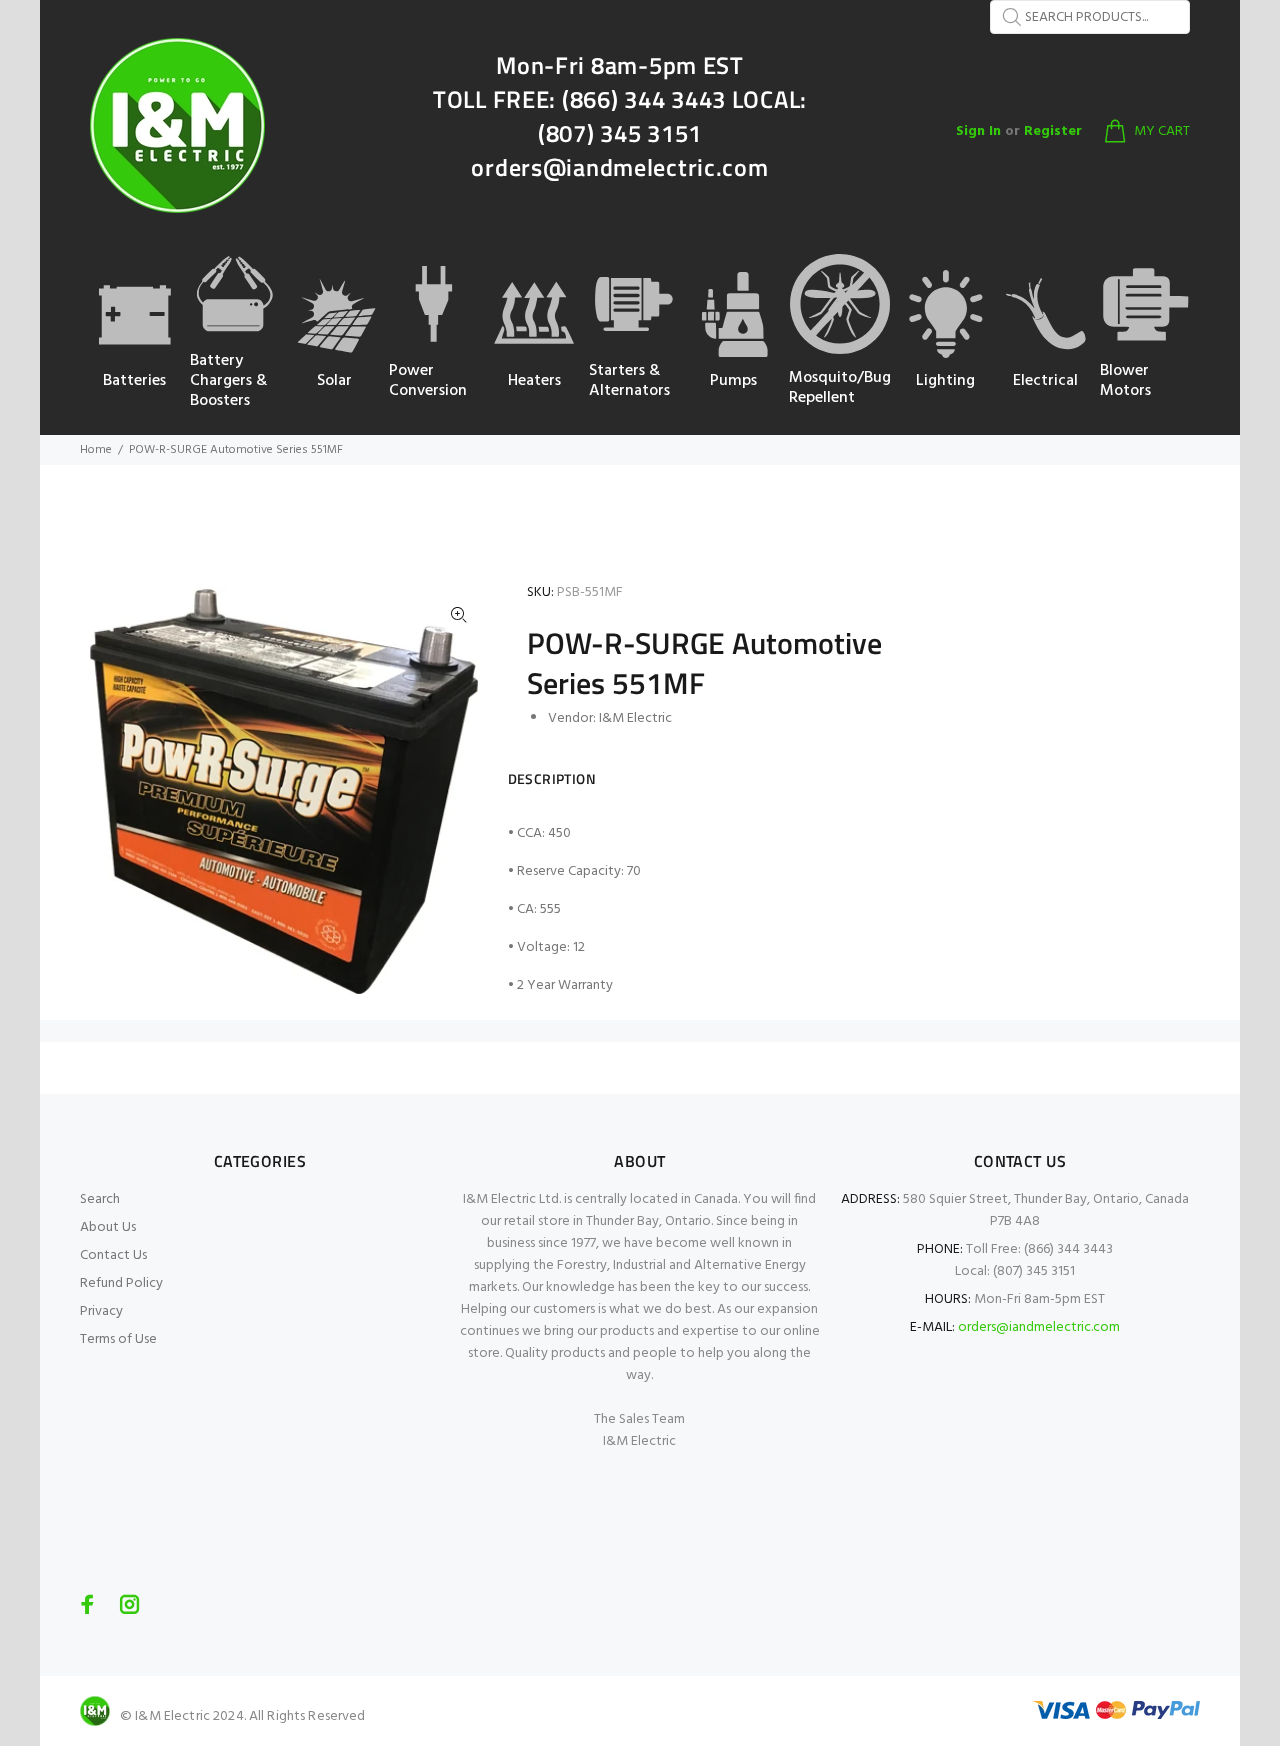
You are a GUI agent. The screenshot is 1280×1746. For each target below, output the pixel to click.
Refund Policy (121, 1283)
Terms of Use (118, 1339)
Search (100, 1199)
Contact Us (113, 1255)
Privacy (101, 1311)
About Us (108, 1227)
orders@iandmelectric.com (1039, 1327)
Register (1053, 131)
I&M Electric (635, 718)
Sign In (978, 131)
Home (96, 450)
